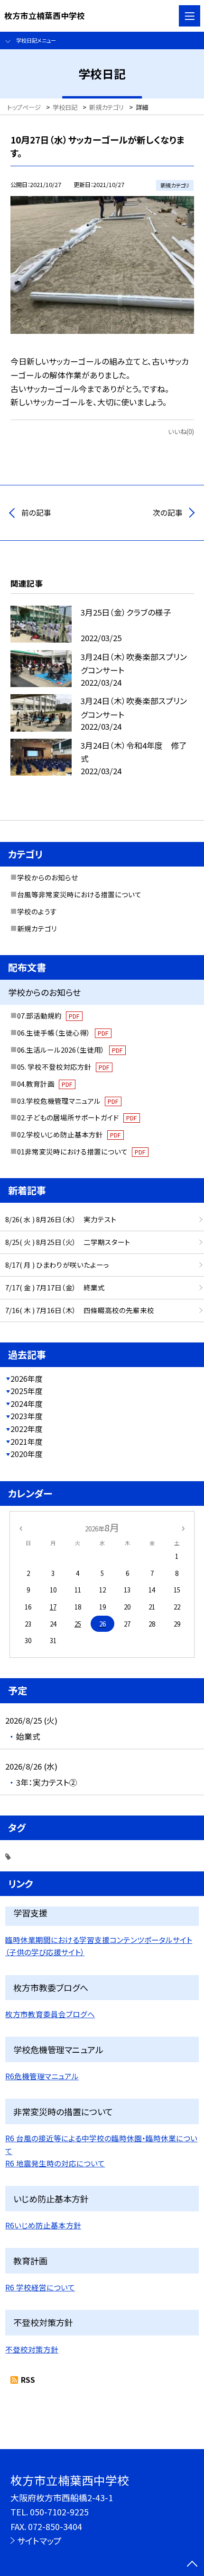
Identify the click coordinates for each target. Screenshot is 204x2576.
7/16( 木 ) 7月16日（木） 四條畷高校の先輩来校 (80, 1310)
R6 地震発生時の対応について (55, 2163)
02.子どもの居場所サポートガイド (77, 1117)
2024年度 (27, 1404)
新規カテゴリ (37, 928)
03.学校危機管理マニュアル (68, 1101)
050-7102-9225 (59, 2512)
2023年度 (27, 1416)
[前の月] (20, 1528)
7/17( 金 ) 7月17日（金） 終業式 (55, 1287)
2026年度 (27, 1379)
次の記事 (168, 513)
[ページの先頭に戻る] (192, 2565)
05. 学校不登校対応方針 (63, 1067)
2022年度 (27, 1429)
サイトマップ (39, 2540)
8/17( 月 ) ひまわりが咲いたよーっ (57, 1265)
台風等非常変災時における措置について (79, 894)
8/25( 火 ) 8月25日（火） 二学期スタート (68, 1242)
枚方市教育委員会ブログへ (50, 2014)
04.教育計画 (45, 1084)
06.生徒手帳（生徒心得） (63, 1033)
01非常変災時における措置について (81, 1151)
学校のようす (37, 911)
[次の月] (183, 1528)
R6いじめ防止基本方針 (43, 2225)
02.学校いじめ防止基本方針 (69, 1134)
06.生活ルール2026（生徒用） (70, 1050)
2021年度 (27, 1442)
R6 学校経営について (40, 2287)
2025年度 (27, 1391)
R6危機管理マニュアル (42, 2076)
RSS (28, 2380)
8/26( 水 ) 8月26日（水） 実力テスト (61, 1219)
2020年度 (27, 1454)
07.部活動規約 (48, 1015)
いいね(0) (181, 431)
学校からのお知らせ (47, 877)
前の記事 (36, 513)
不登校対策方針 (32, 2349)
